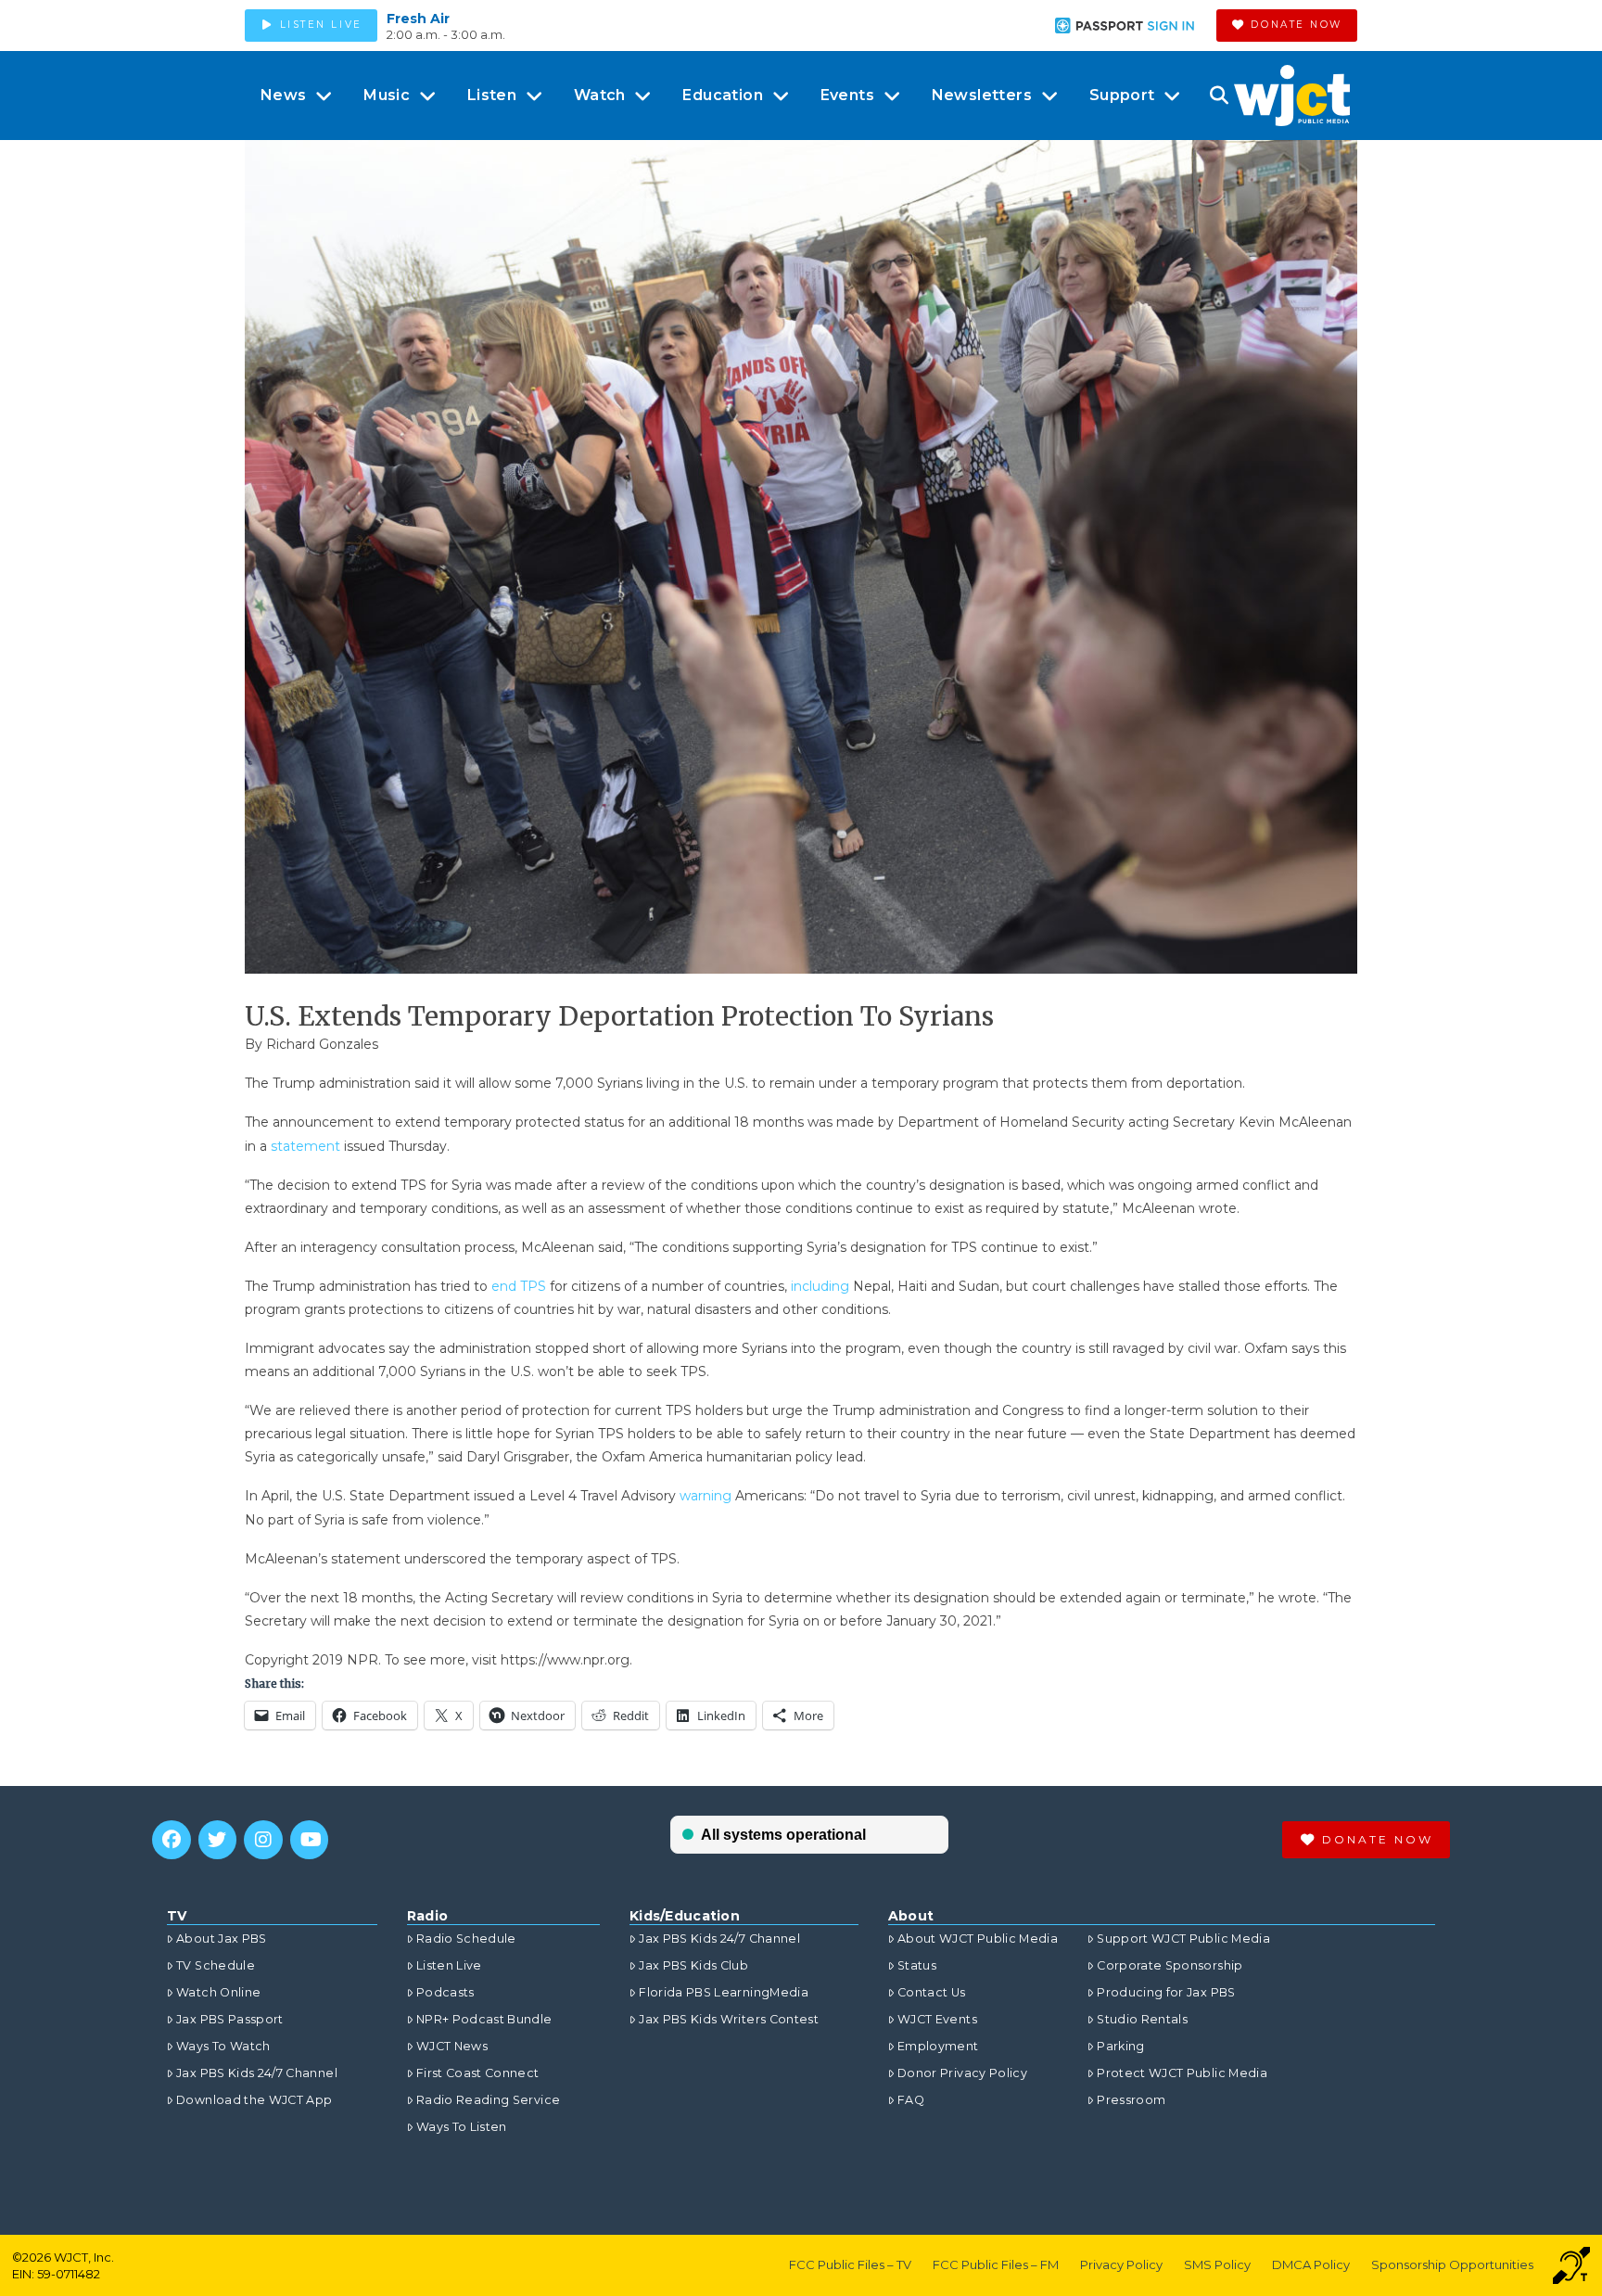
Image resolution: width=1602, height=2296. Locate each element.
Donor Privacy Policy (962, 2073)
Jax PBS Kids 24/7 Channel (257, 2073)
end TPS (519, 1286)
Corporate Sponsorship (1170, 1965)
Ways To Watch (223, 2046)
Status (917, 1965)
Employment (938, 2046)
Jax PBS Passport (230, 2019)
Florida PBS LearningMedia (724, 1992)
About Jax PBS (222, 1939)
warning (707, 1496)
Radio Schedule (466, 1939)
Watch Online (218, 1992)
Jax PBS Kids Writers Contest (729, 2019)
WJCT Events (937, 2019)
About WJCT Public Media (978, 1939)
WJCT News (452, 2046)
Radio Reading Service (488, 2100)
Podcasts (445, 1992)
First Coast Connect (478, 2073)
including (822, 1286)
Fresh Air (418, 19)
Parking (1120, 2046)
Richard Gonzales (322, 1044)
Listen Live (449, 1965)
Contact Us (932, 1992)
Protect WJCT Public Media (1182, 2073)
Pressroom (1131, 2100)
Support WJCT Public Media (1183, 1939)
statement (305, 1146)
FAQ (911, 2100)
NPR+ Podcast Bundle (484, 2019)
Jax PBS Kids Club (693, 1965)
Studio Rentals (1142, 2019)
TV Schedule (216, 1965)
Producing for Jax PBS (1166, 1992)
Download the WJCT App (254, 2100)
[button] (1219, 96)
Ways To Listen (462, 2127)
